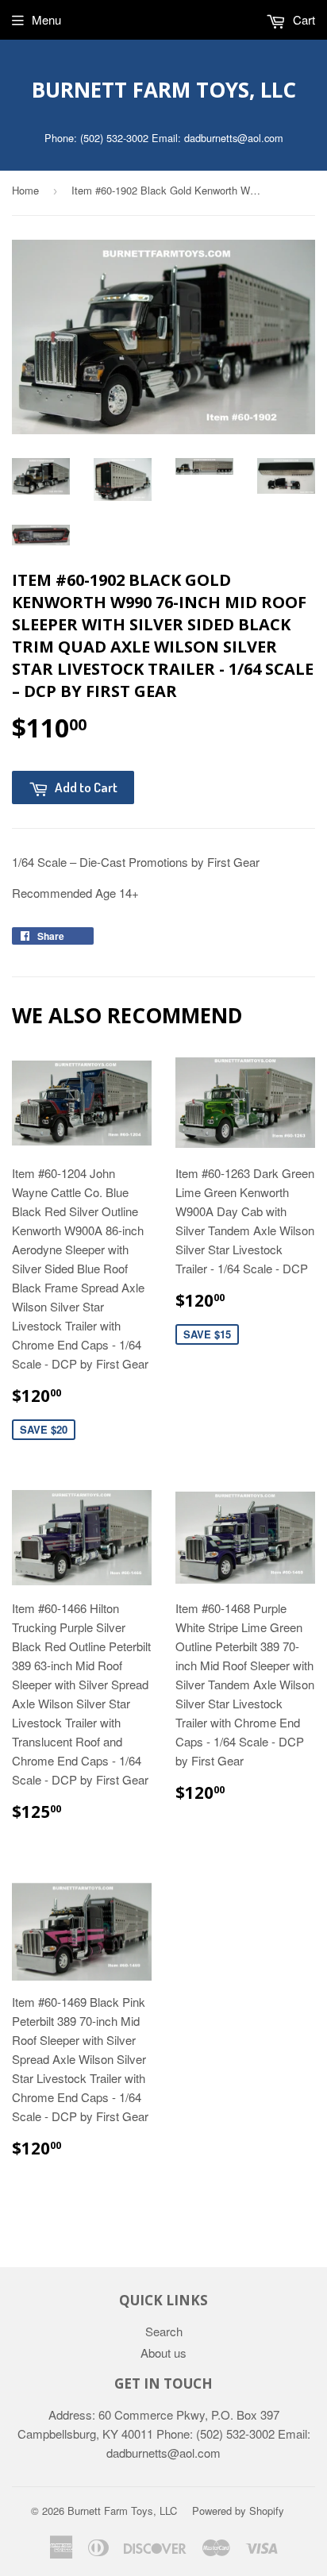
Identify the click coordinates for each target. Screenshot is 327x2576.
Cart (302, 19)
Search (164, 2331)
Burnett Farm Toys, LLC (164, 90)
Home (25, 190)
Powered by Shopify (238, 2511)
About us (163, 2353)
